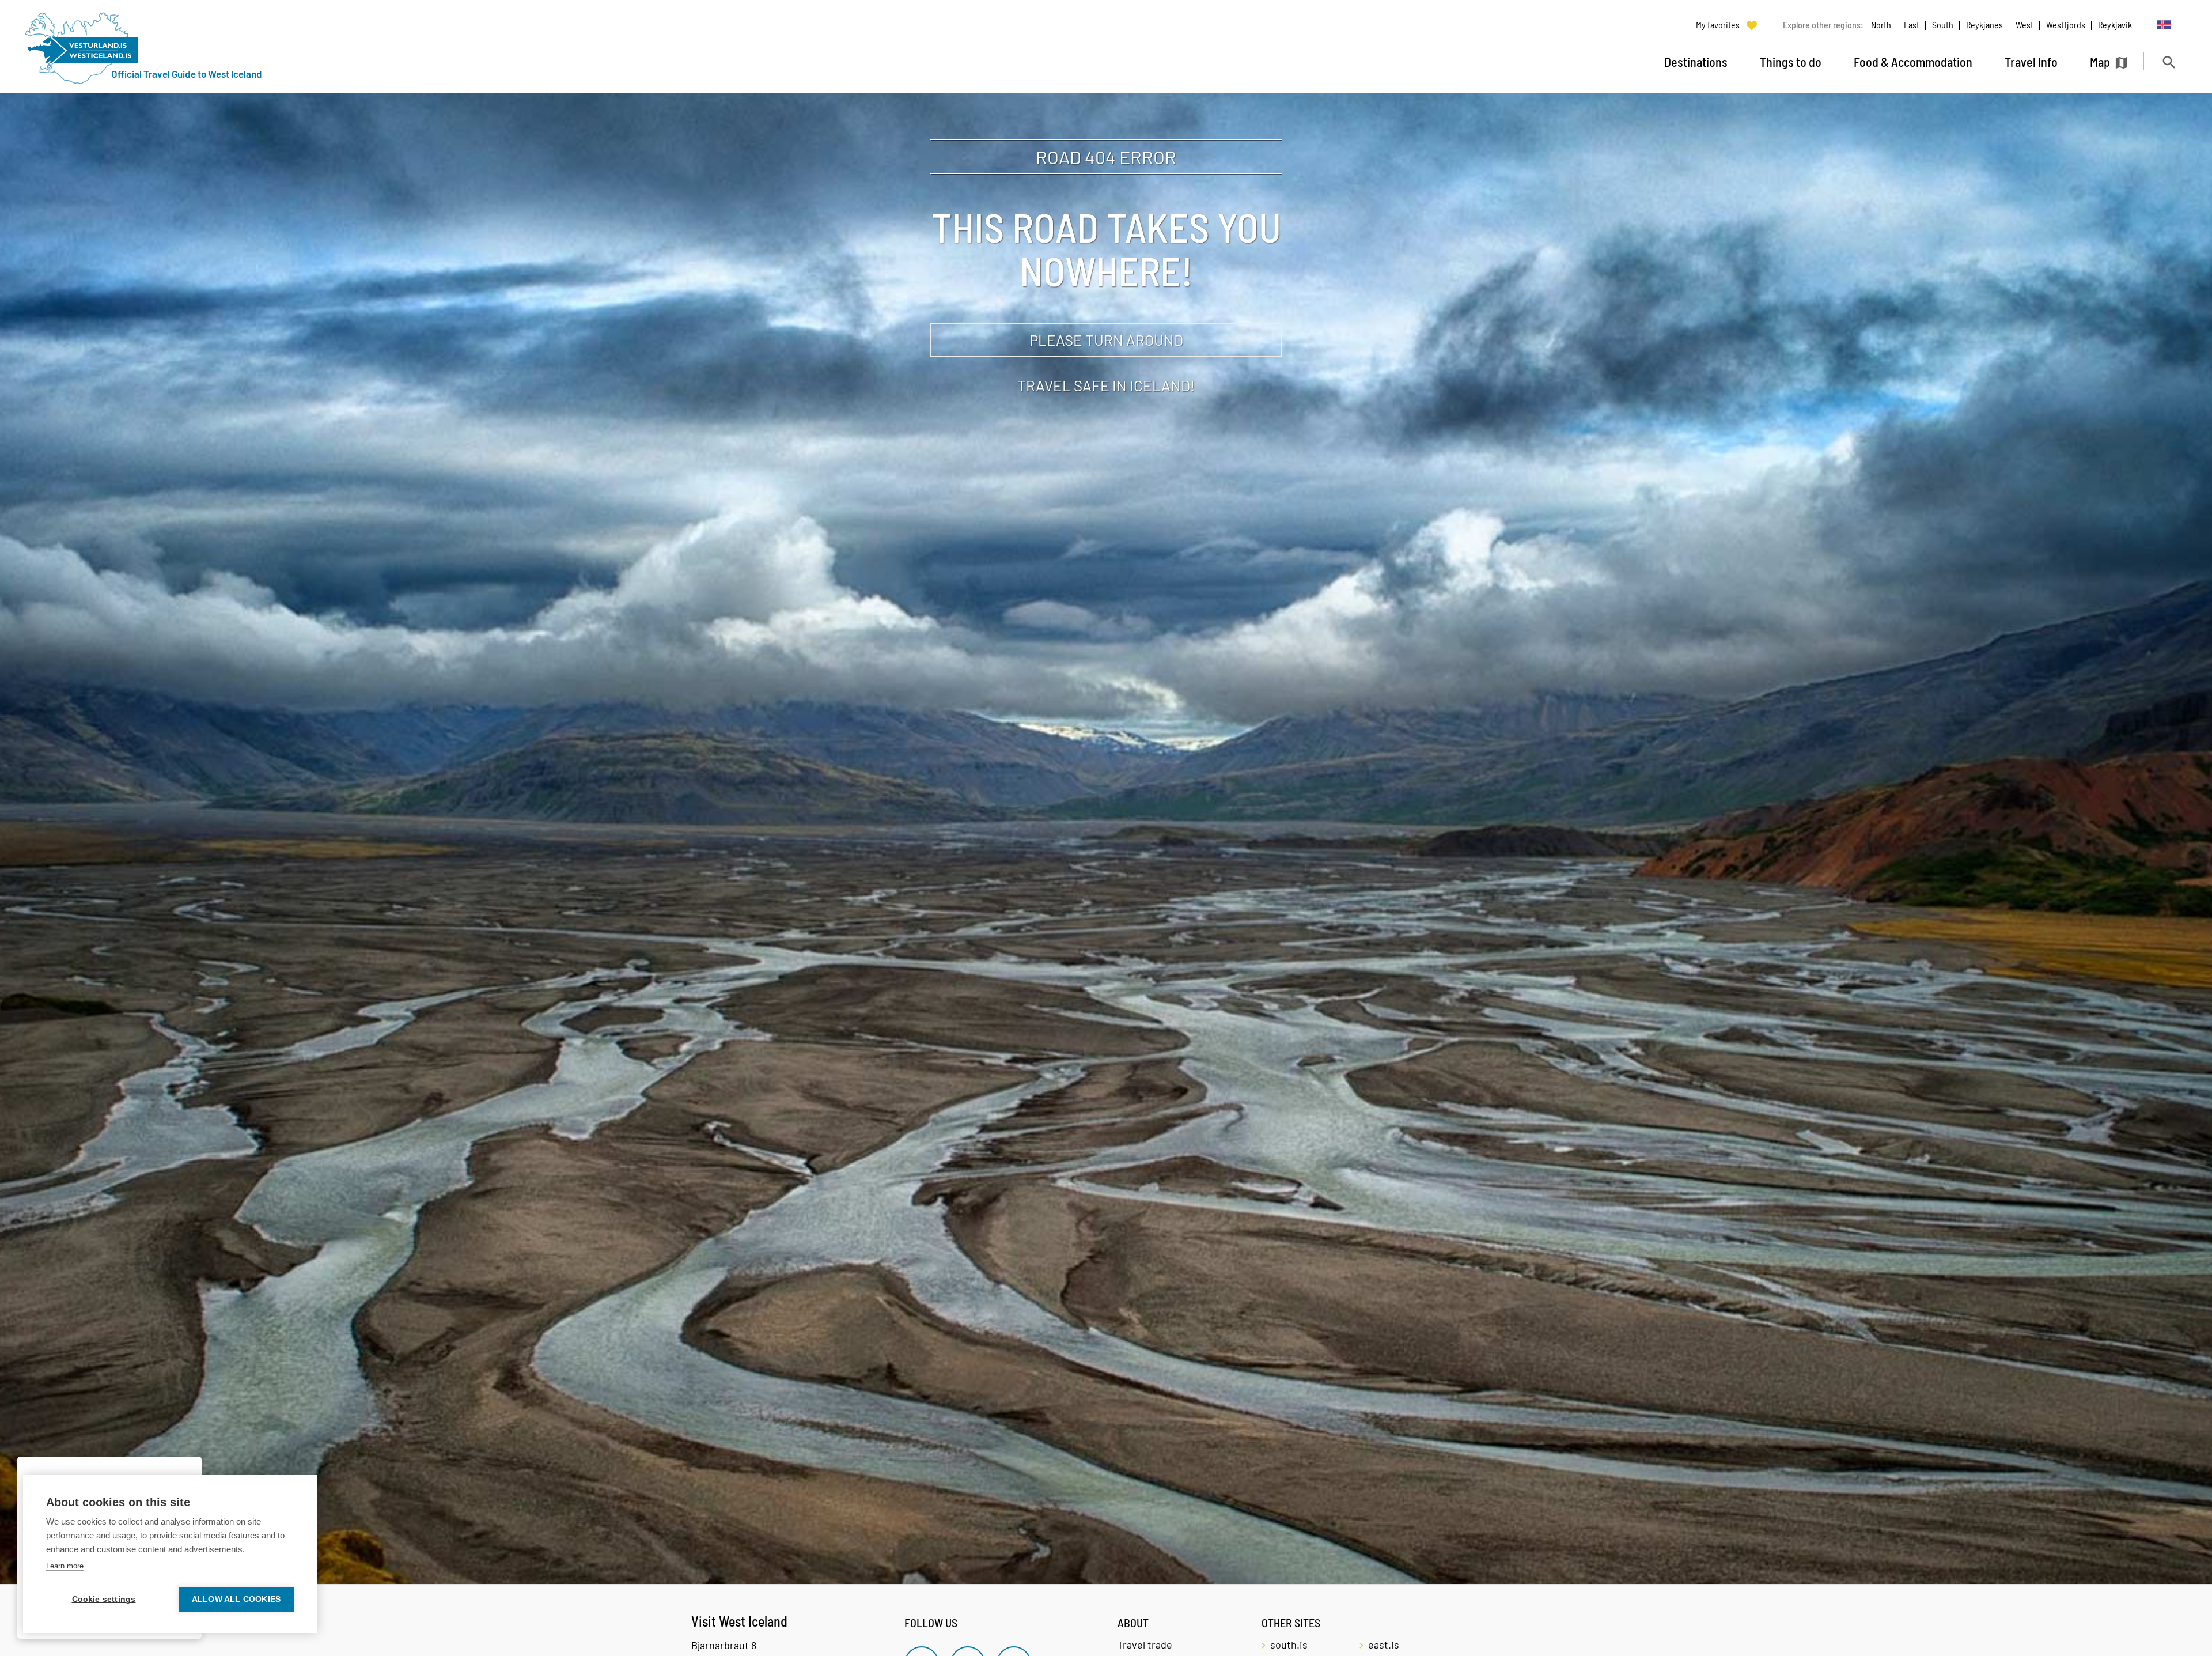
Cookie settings (104, 1599)
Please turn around (1106, 340)
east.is (1384, 1644)
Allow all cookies (236, 1599)
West (2024, 24)
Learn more (65, 1566)
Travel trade (1145, 1644)
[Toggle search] (2169, 62)
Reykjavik (2115, 24)
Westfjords (2066, 24)
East (1912, 24)
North (1881, 24)
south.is (1289, 1644)
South (1943, 24)
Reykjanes (1984, 24)
